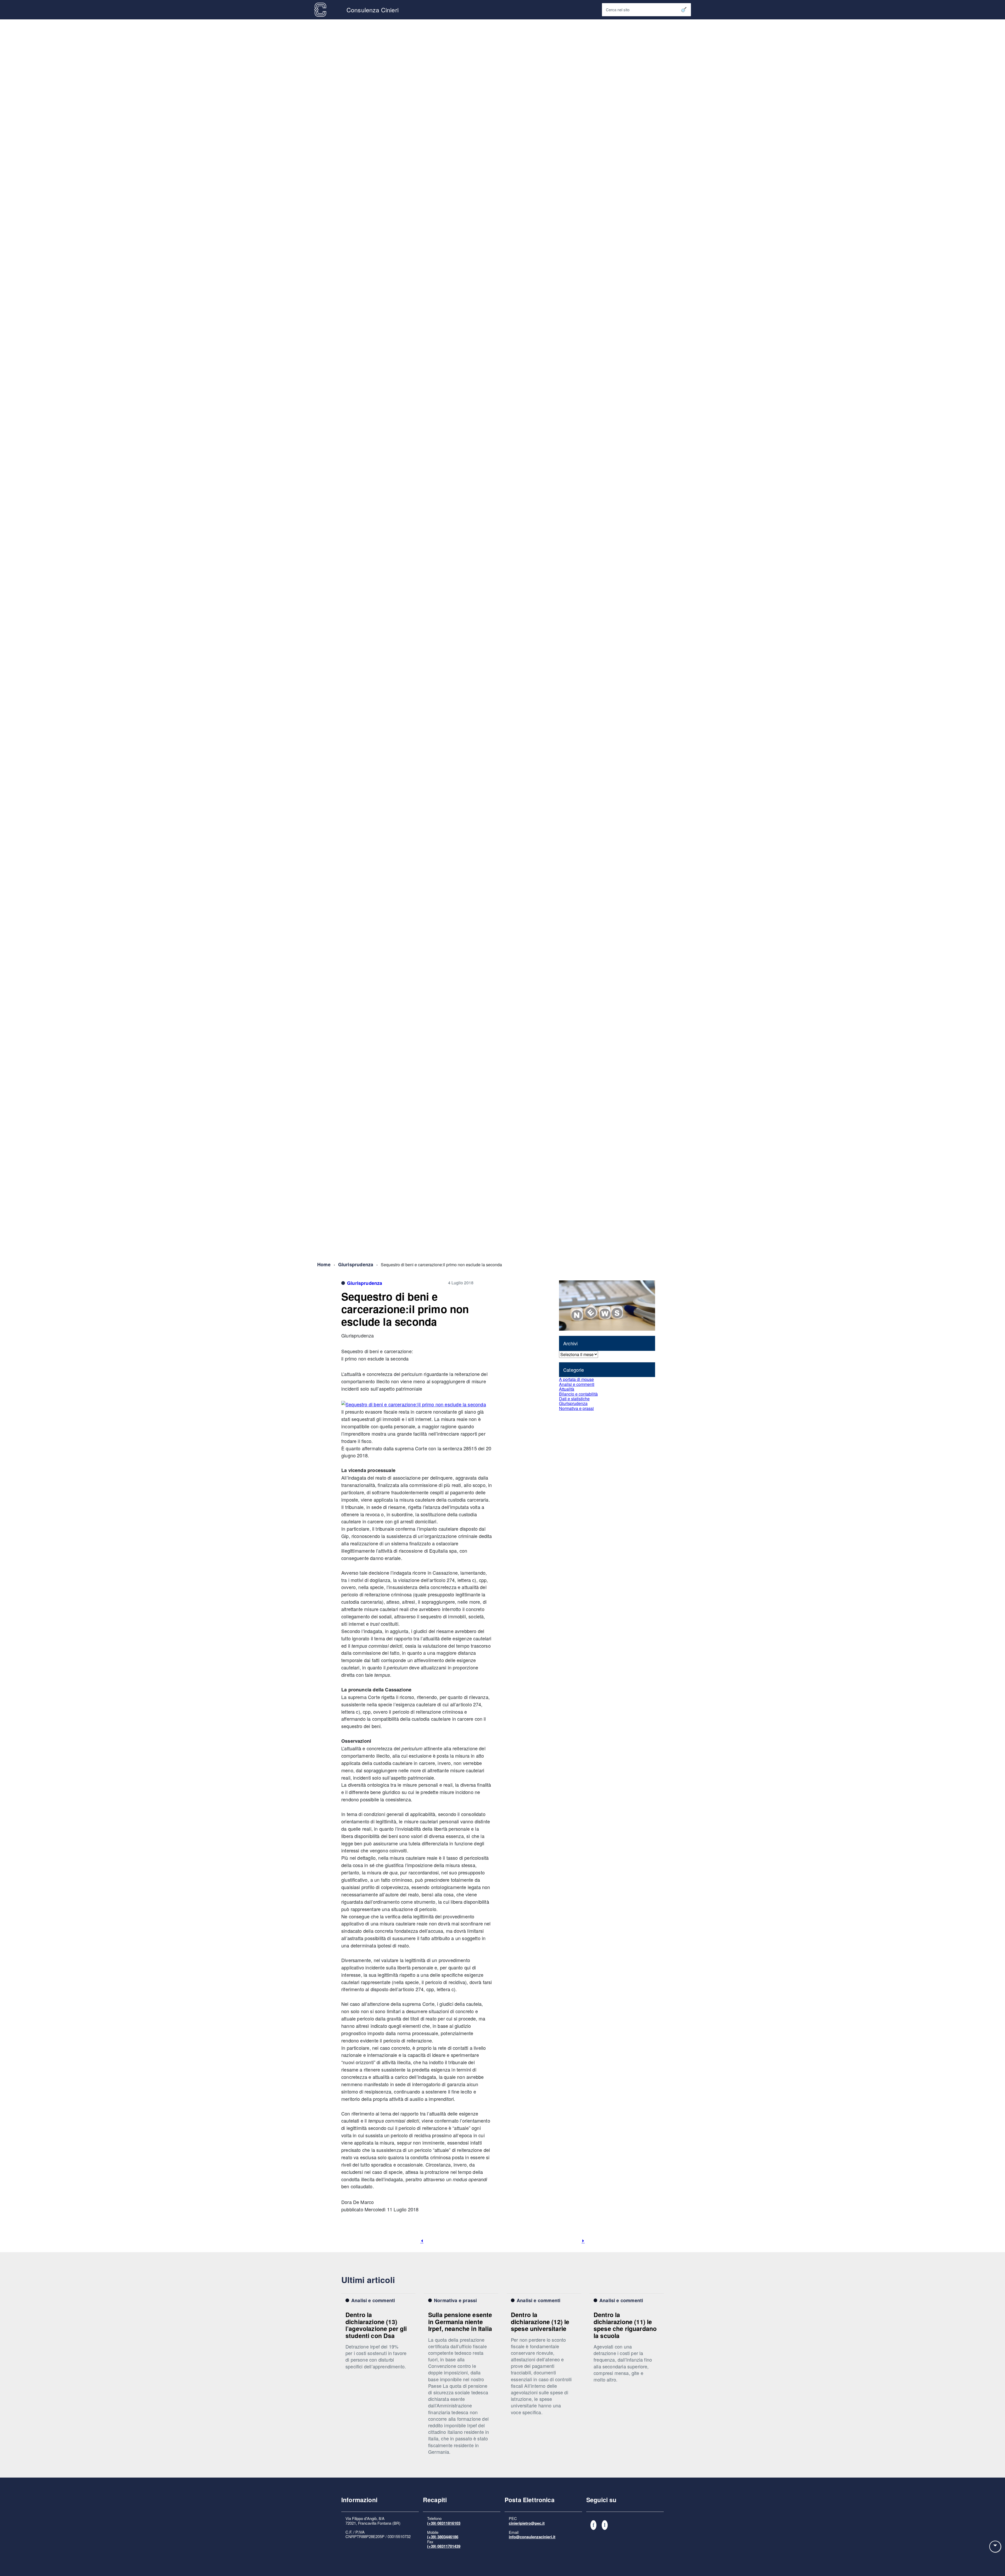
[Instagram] (605, 2525)
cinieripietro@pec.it (527, 2523)
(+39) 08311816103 (444, 2523)
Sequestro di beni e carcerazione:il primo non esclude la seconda (405, 1309)
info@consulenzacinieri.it (532, 2537)
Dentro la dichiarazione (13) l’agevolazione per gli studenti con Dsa (376, 2325)
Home (324, 1264)
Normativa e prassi (576, 1408)
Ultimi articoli (368, 2280)
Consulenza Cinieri (373, 10)
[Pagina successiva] (583, 2241)
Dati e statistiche (574, 1399)
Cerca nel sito (618, 10)
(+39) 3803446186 (443, 2537)
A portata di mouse (576, 1379)
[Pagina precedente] (422, 2241)
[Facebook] (593, 2525)
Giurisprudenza (356, 1264)
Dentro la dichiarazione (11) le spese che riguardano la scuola (625, 2325)
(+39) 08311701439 (444, 2546)
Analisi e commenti (577, 1384)
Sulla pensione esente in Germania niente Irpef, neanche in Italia (460, 2322)
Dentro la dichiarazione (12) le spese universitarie (540, 2322)
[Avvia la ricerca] (684, 10)
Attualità (567, 1389)
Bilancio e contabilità (578, 1394)
